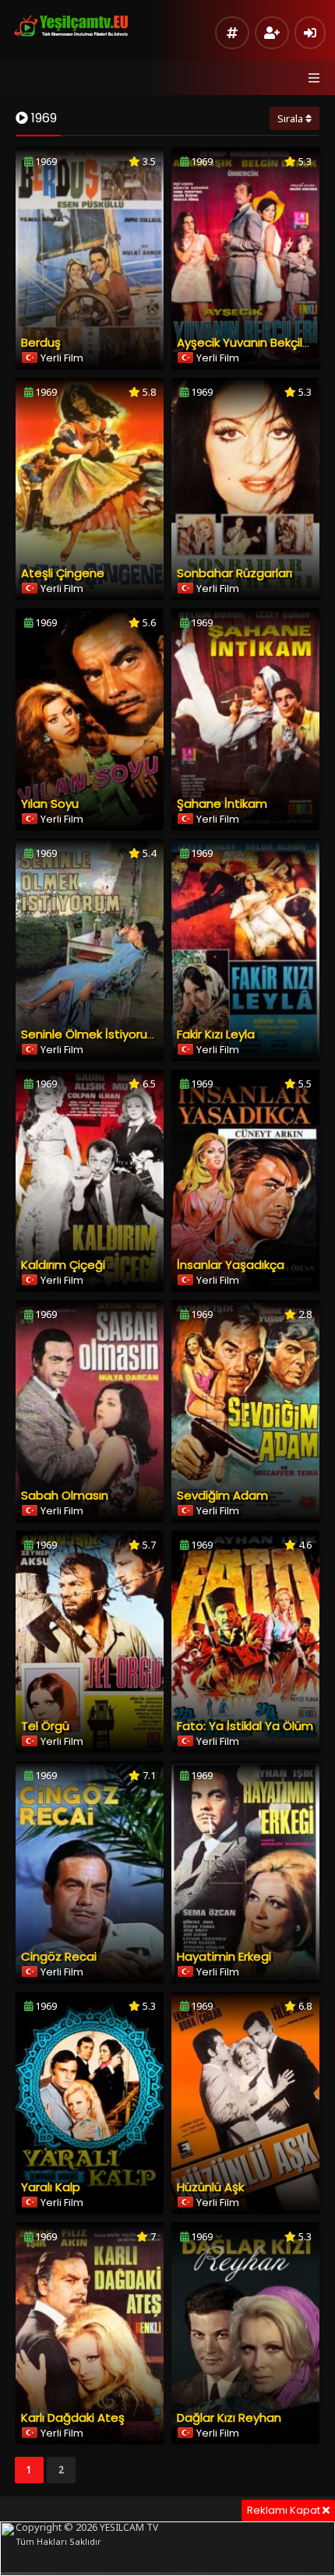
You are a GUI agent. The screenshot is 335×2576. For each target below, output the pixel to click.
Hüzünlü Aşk (210, 2187)
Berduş (41, 342)
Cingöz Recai (59, 1956)
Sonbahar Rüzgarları (235, 573)
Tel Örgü (45, 1726)
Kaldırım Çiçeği (63, 1265)
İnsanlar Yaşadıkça (231, 1265)
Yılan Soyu (50, 803)
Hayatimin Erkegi (224, 1956)
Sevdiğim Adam (222, 1495)
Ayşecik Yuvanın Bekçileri (247, 342)
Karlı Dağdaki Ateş (73, 2417)
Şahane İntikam (222, 803)
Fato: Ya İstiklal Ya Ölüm (245, 1726)
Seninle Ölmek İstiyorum (90, 1034)
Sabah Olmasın (65, 1495)
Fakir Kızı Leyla (216, 1034)
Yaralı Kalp (51, 2187)
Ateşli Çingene (63, 573)
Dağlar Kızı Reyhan (229, 2417)
